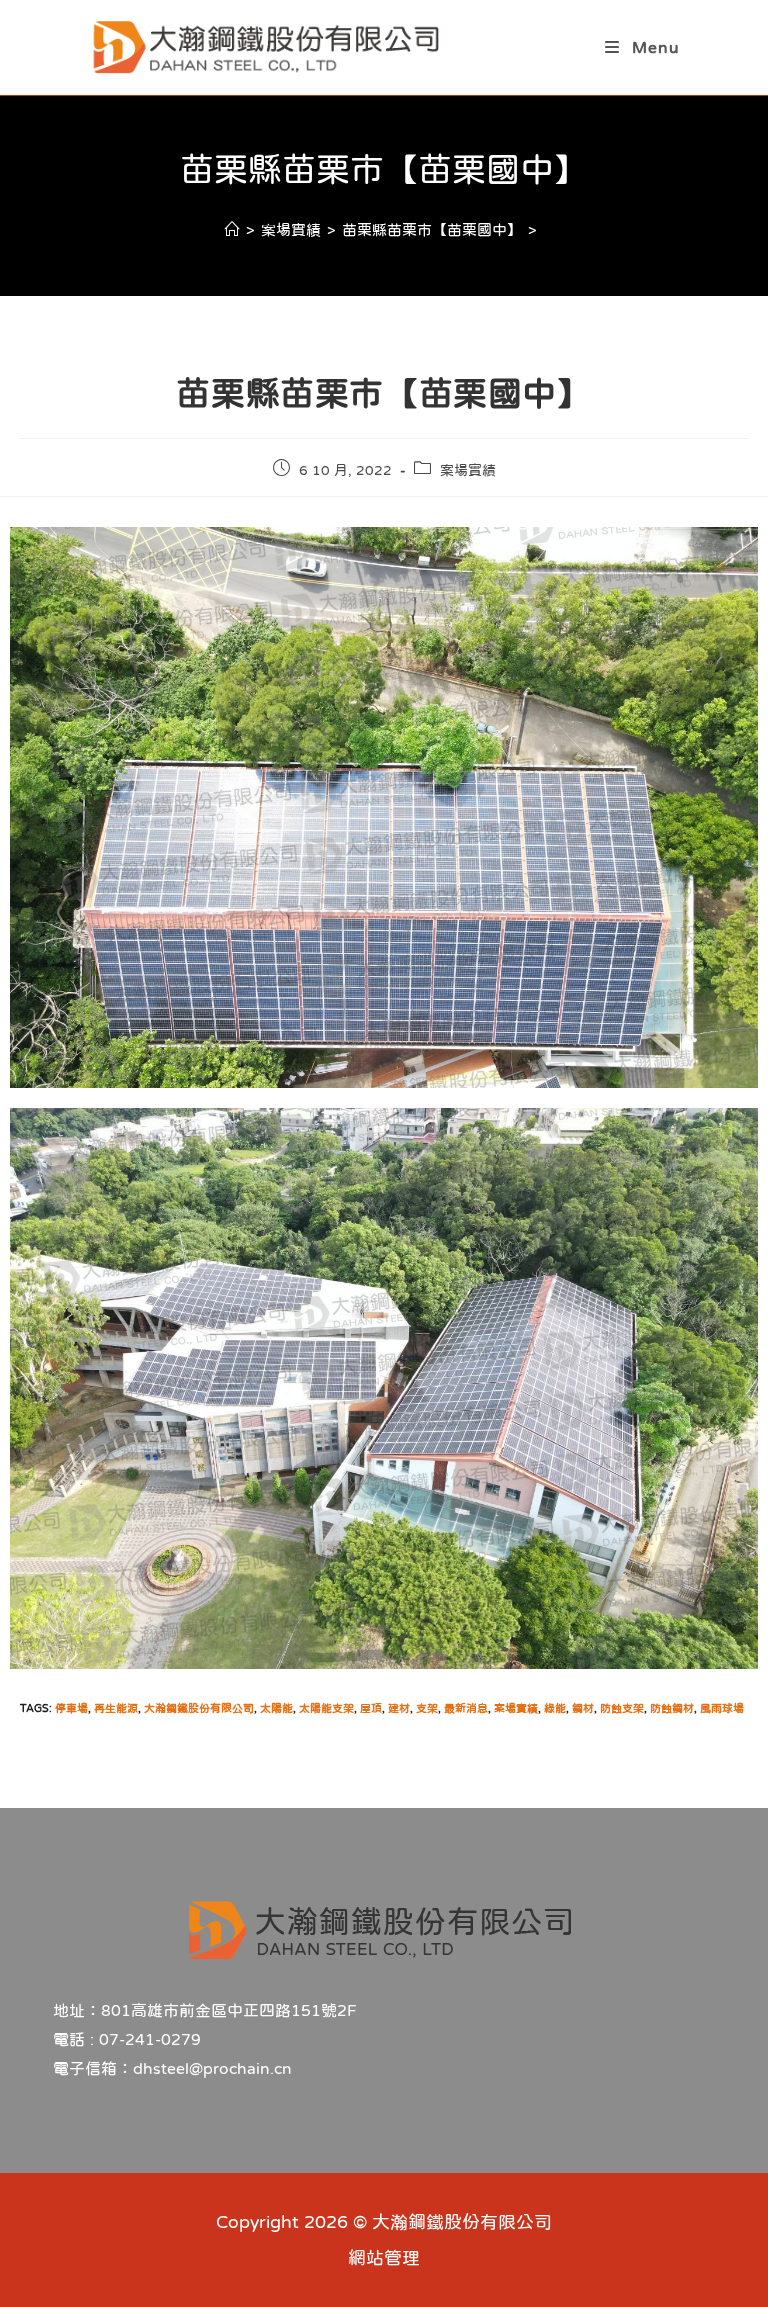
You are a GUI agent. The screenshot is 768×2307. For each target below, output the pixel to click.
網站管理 (384, 2258)
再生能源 (116, 1708)
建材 (399, 1708)
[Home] (232, 229)
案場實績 (468, 470)
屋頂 (371, 1708)
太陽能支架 (326, 1708)
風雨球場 (722, 1708)
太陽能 (276, 1708)
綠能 (555, 1708)
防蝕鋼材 (672, 1708)
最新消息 (466, 1708)
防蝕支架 (622, 1708)
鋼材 (583, 1708)
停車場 (71, 1708)
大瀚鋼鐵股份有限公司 (199, 1708)
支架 (427, 1708)
